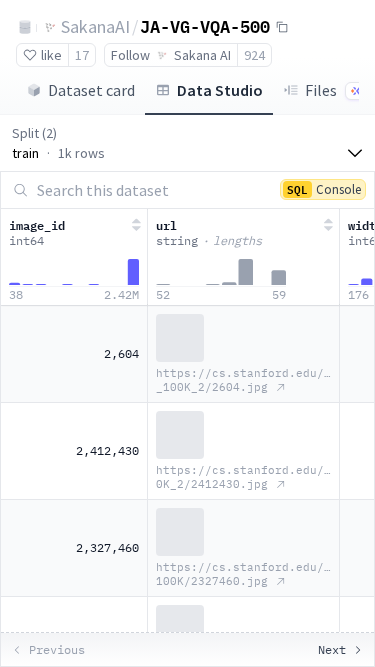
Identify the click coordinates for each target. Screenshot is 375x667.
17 (82, 55)
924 (254, 55)
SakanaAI (95, 26)
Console (324, 188)
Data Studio (220, 90)
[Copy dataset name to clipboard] (282, 27)
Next (332, 649)
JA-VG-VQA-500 (205, 26)
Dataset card (91, 90)
